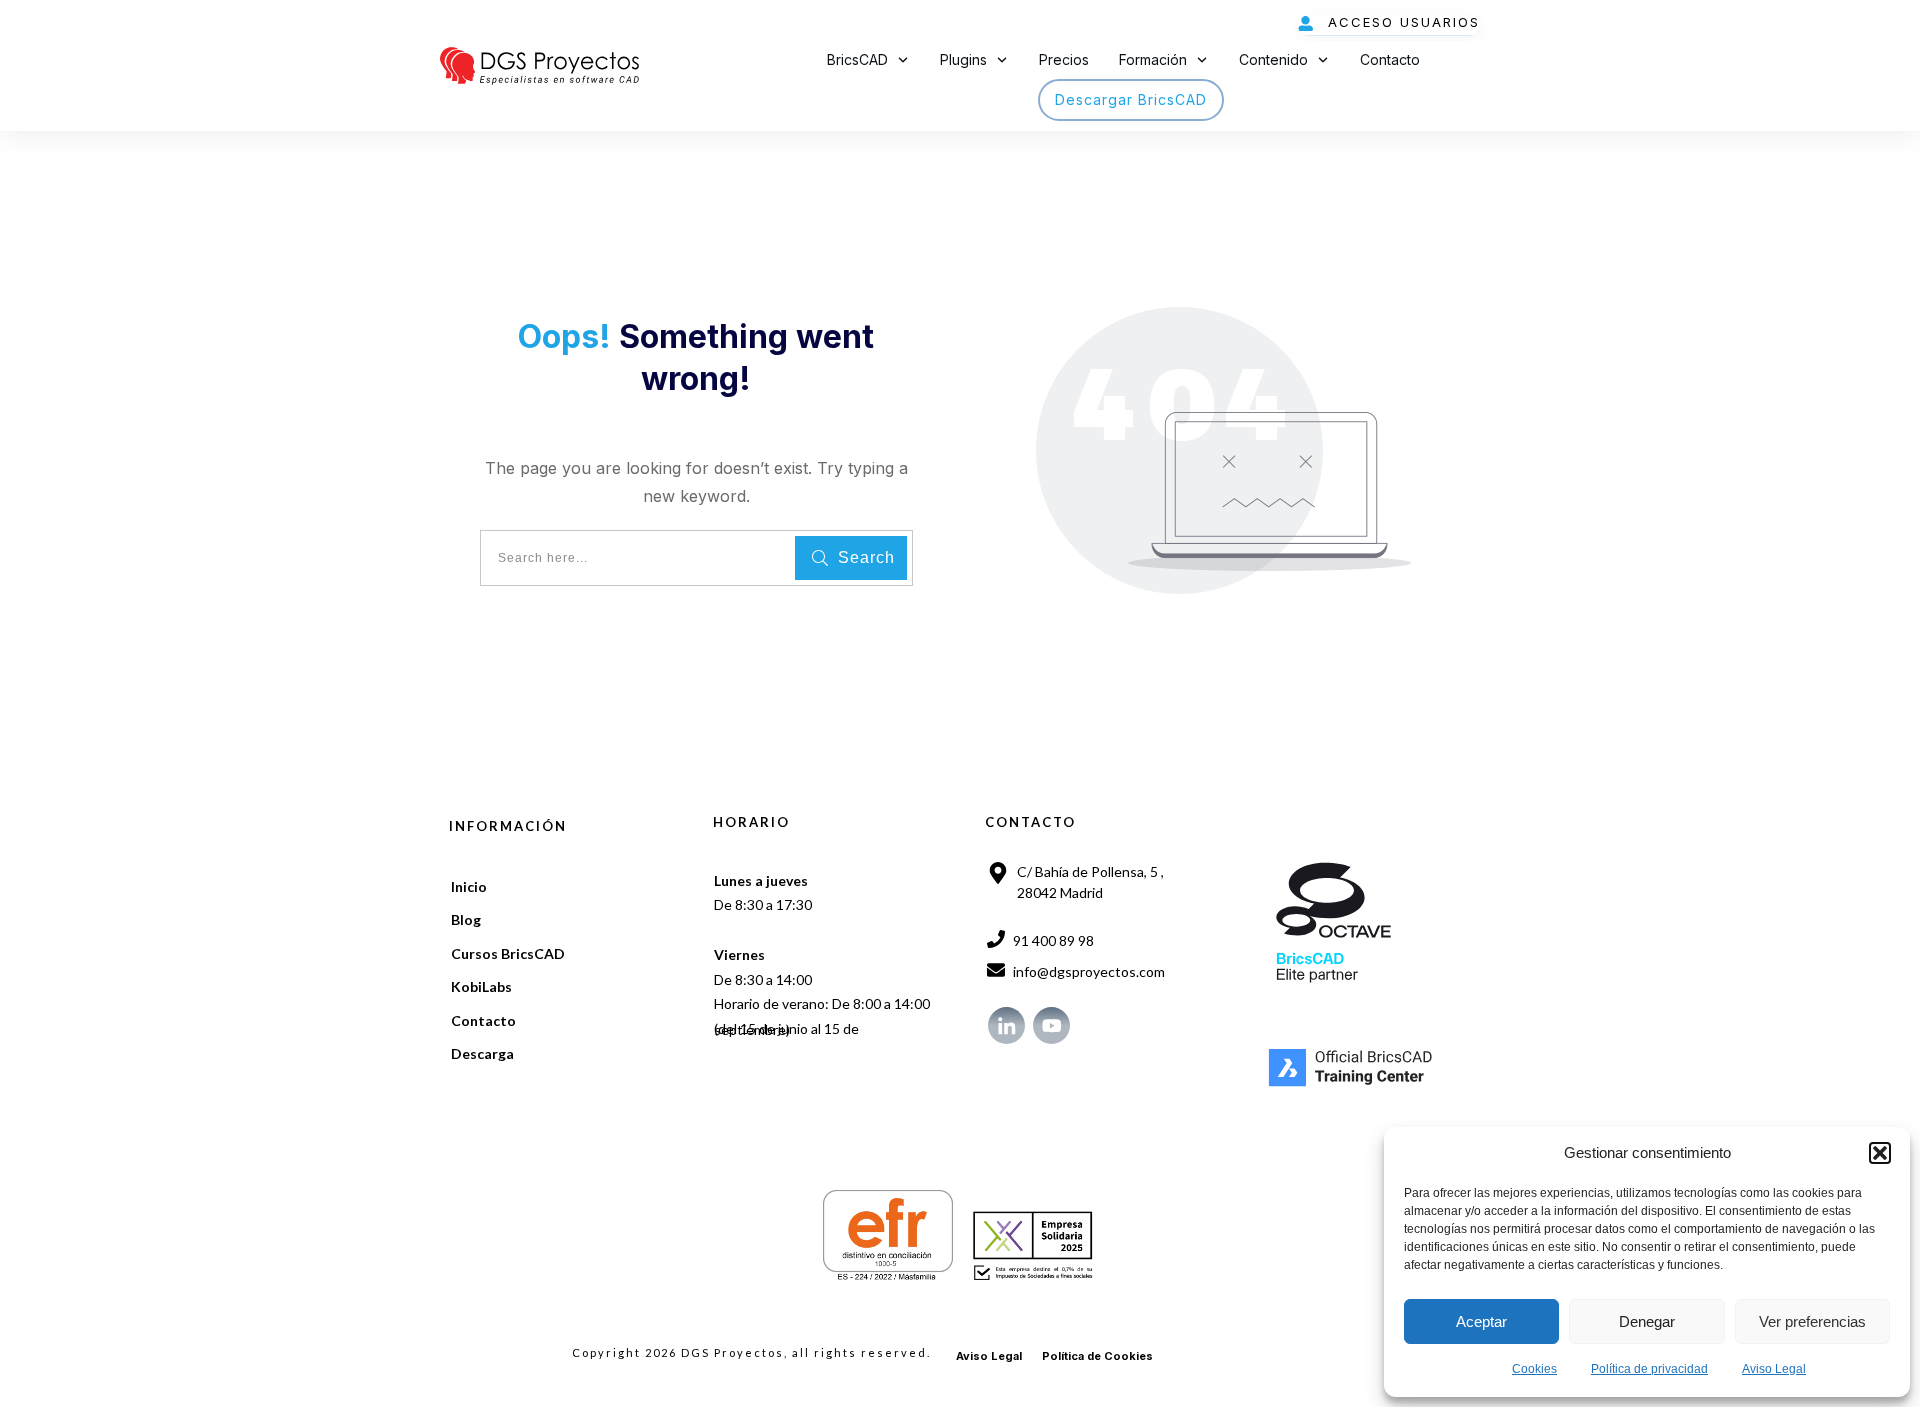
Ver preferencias (1812, 1321)
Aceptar (1481, 1321)
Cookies (1534, 1369)
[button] (1880, 1153)
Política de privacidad (1649, 1369)
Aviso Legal (1774, 1369)
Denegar (1647, 1321)
